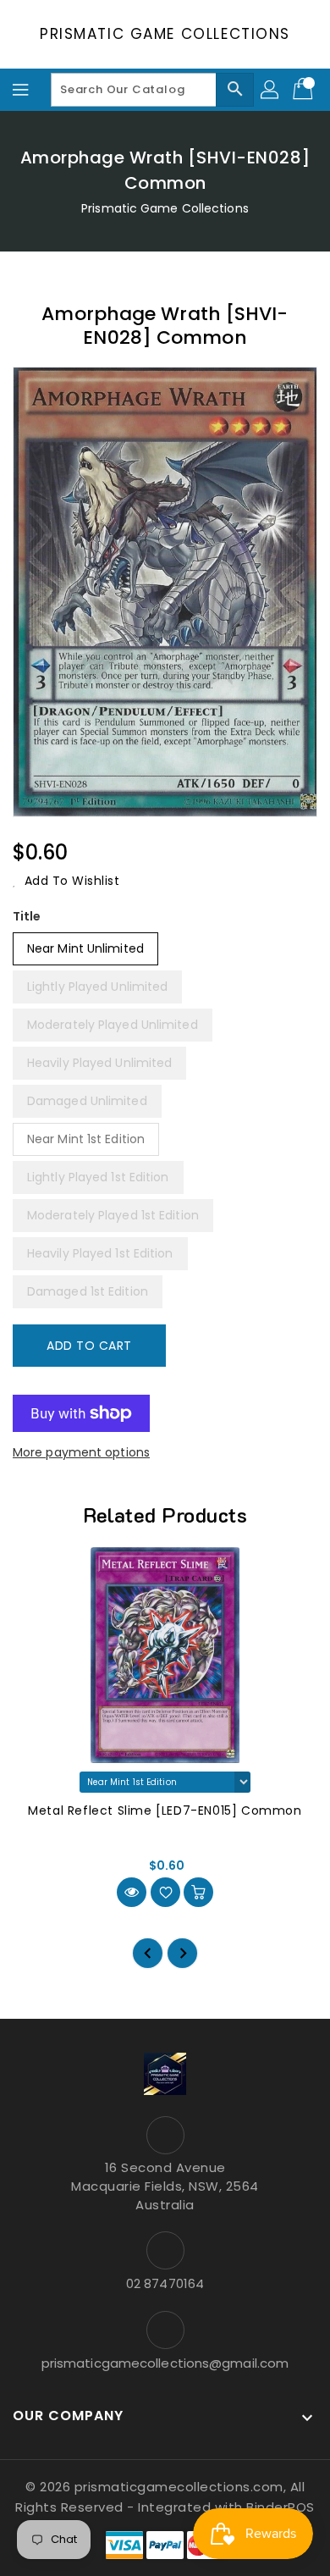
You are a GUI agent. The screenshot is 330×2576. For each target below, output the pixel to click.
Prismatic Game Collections (165, 34)
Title (27, 916)
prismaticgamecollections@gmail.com (165, 2363)
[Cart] (305, 90)
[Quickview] (132, 1892)
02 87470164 (165, 2283)
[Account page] (271, 90)
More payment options (81, 1452)
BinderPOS (280, 2507)
